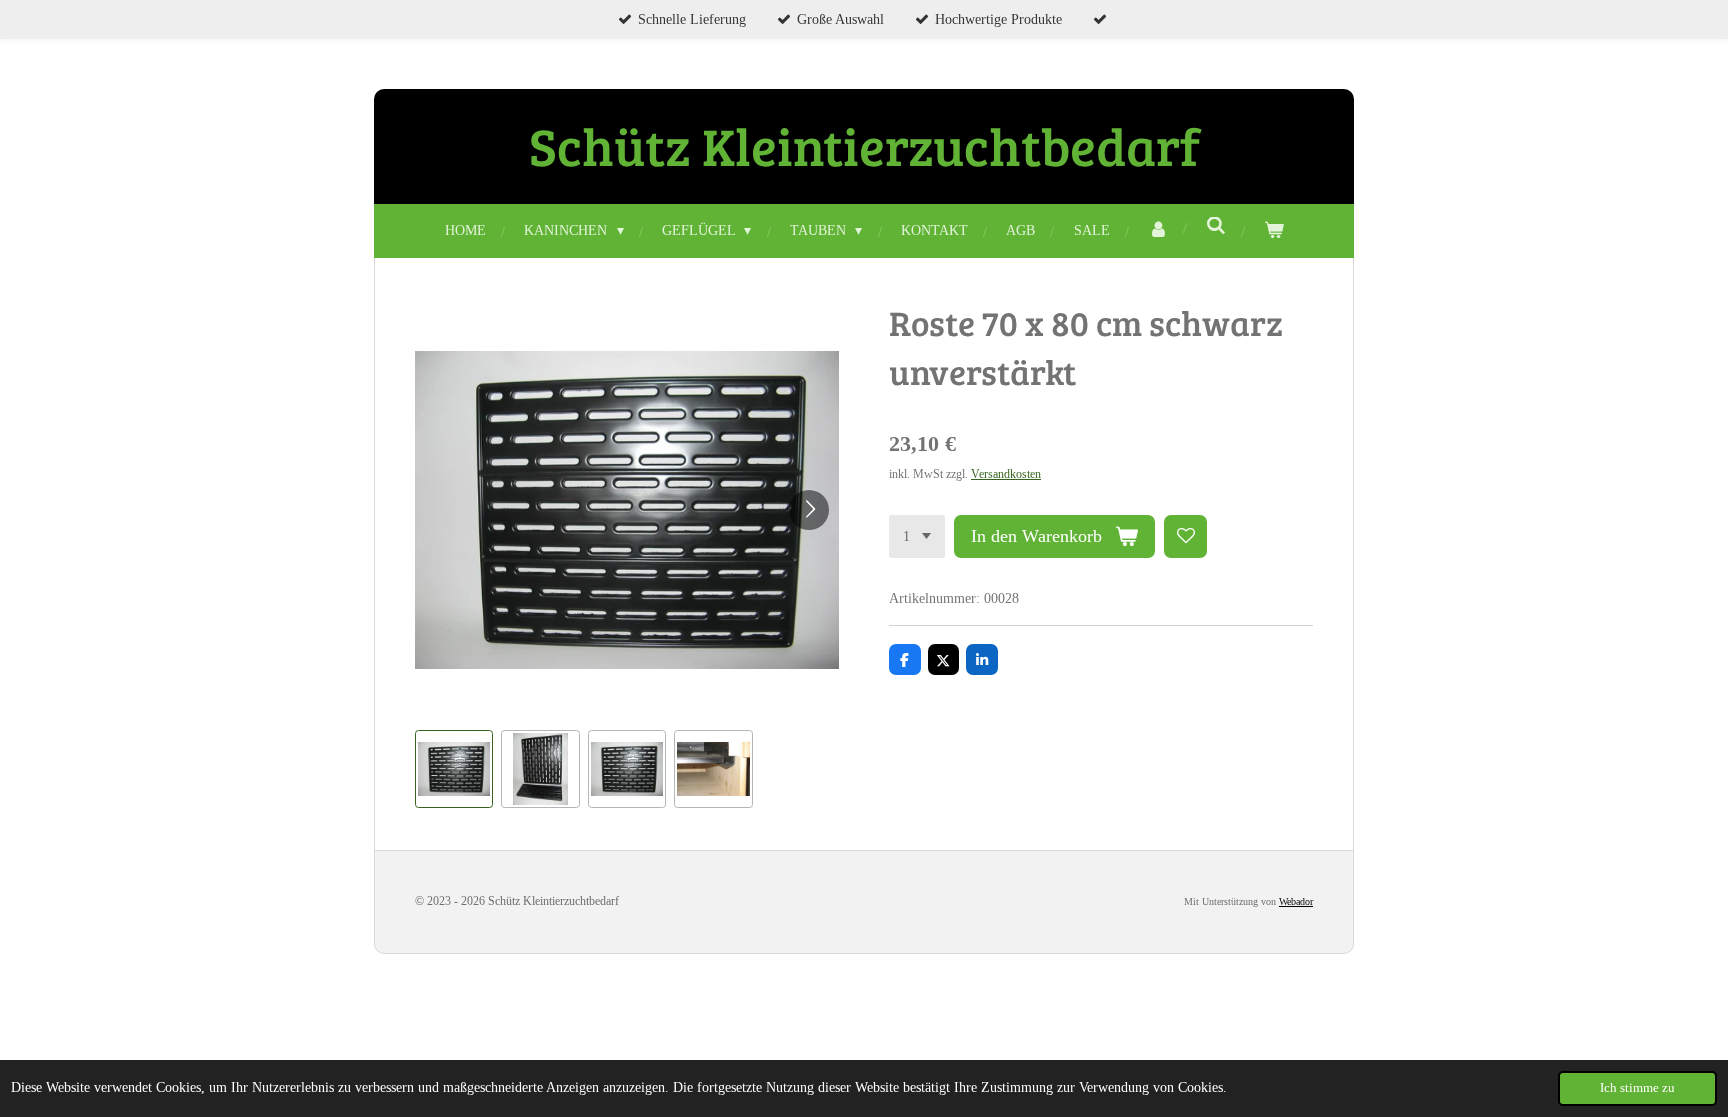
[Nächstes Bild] (809, 510)
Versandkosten (1006, 474)
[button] (454, 769)
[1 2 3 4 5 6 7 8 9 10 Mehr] (917, 537)
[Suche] (1216, 227)
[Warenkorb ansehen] (1274, 230)
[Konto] (1158, 230)
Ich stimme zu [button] (1637, 1088)
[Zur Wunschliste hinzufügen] (1186, 537)
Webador (1296, 901)
